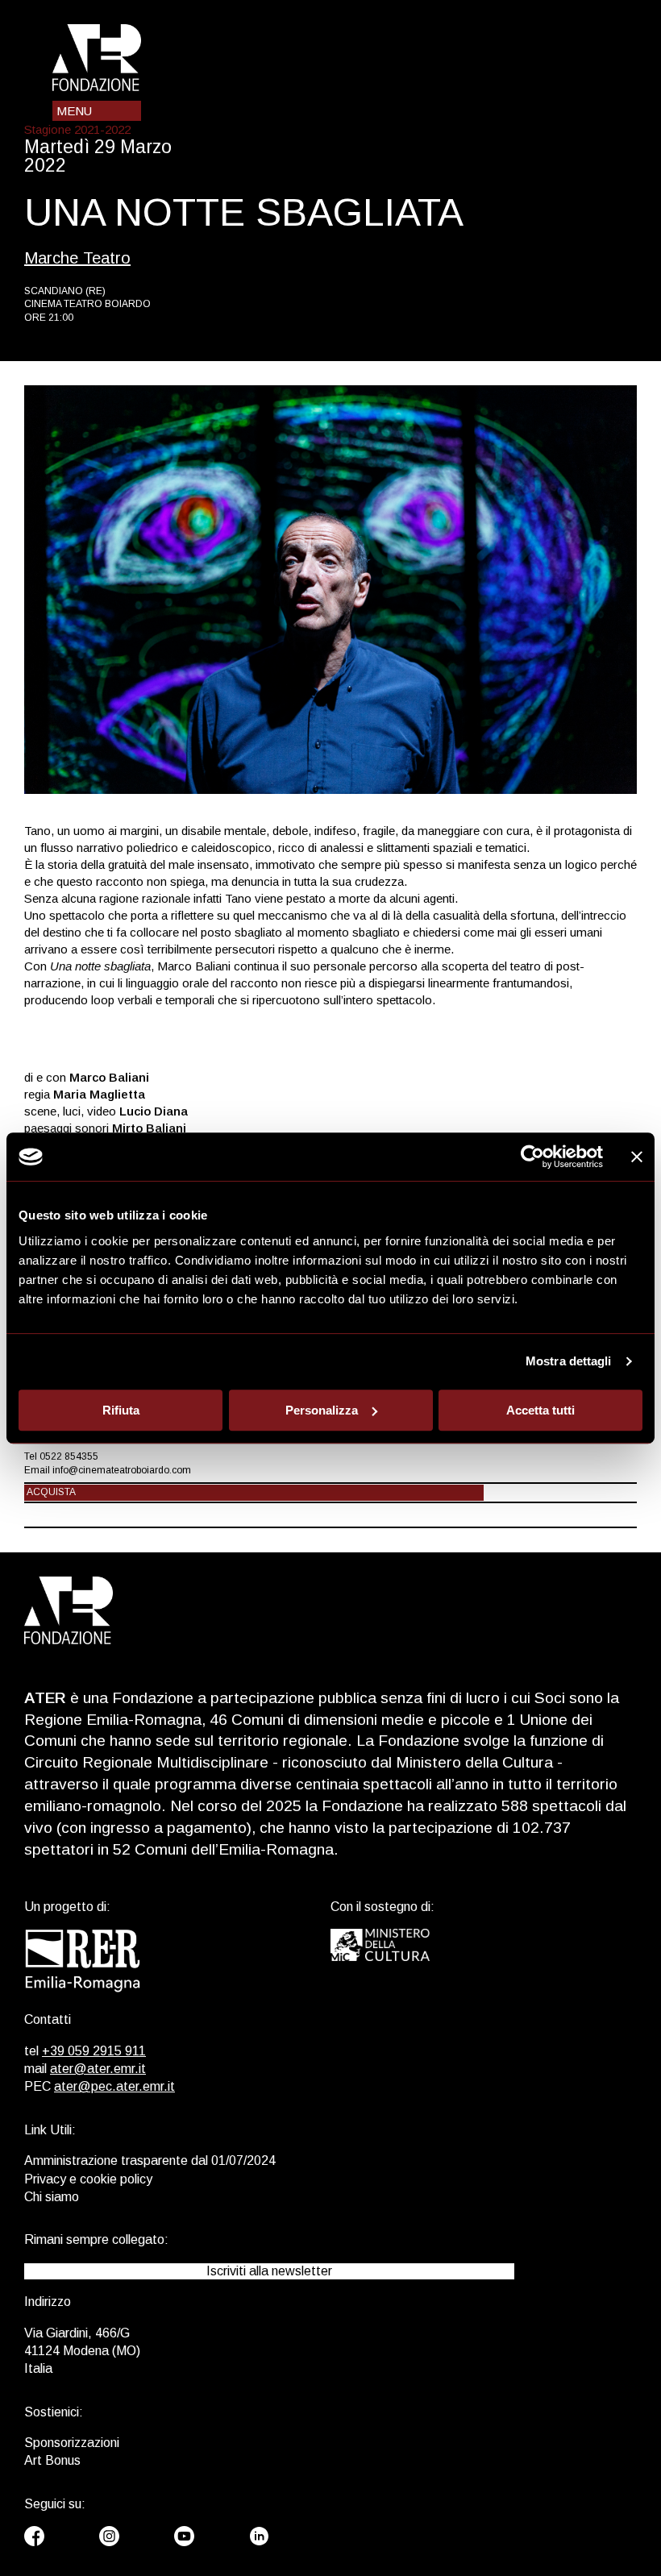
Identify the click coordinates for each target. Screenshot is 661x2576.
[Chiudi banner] (637, 1157)
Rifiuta (121, 1410)
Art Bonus (52, 2460)
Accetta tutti (540, 1410)
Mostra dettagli (569, 1361)
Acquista (51, 1492)
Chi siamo (52, 2197)
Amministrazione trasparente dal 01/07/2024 (150, 2161)
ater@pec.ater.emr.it (114, 2086)
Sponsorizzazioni (72, 2443)
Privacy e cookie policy (88, 2179)
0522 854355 (69, 1456)
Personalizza (322, 1410)
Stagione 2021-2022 (77, 129)
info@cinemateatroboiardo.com (122, 1470)
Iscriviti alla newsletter (269, 2271)
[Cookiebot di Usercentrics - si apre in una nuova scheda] (532, 1157)
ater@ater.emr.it (98, 2069)
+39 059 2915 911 (94, 2051)
